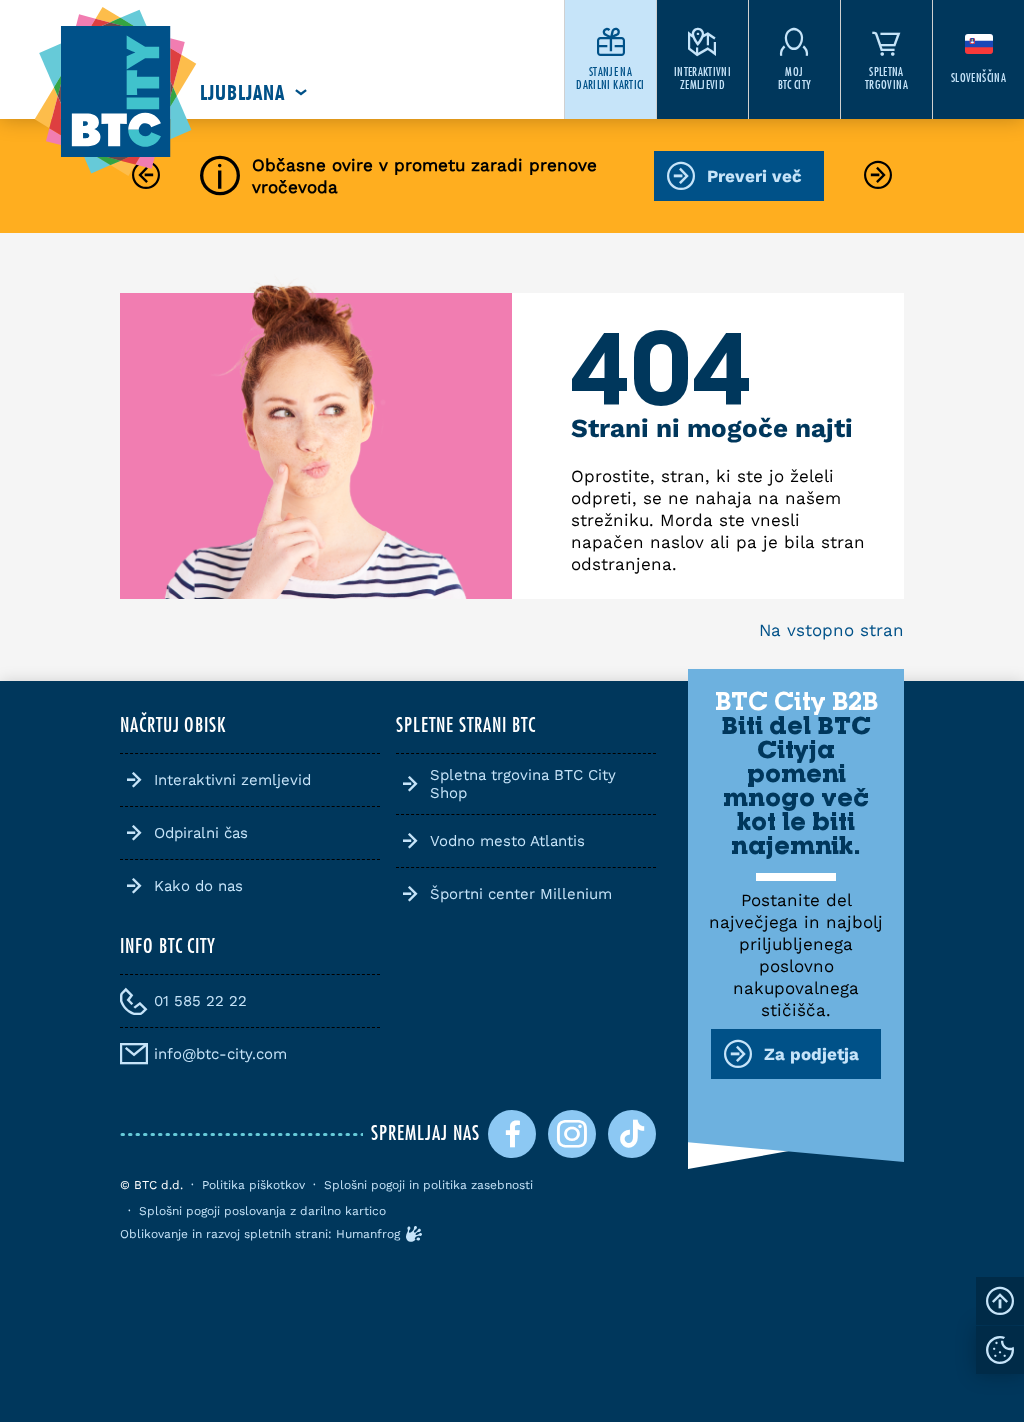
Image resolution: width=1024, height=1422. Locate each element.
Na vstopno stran (831, 630)
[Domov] (115, 92)
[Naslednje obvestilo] (878, 176)
